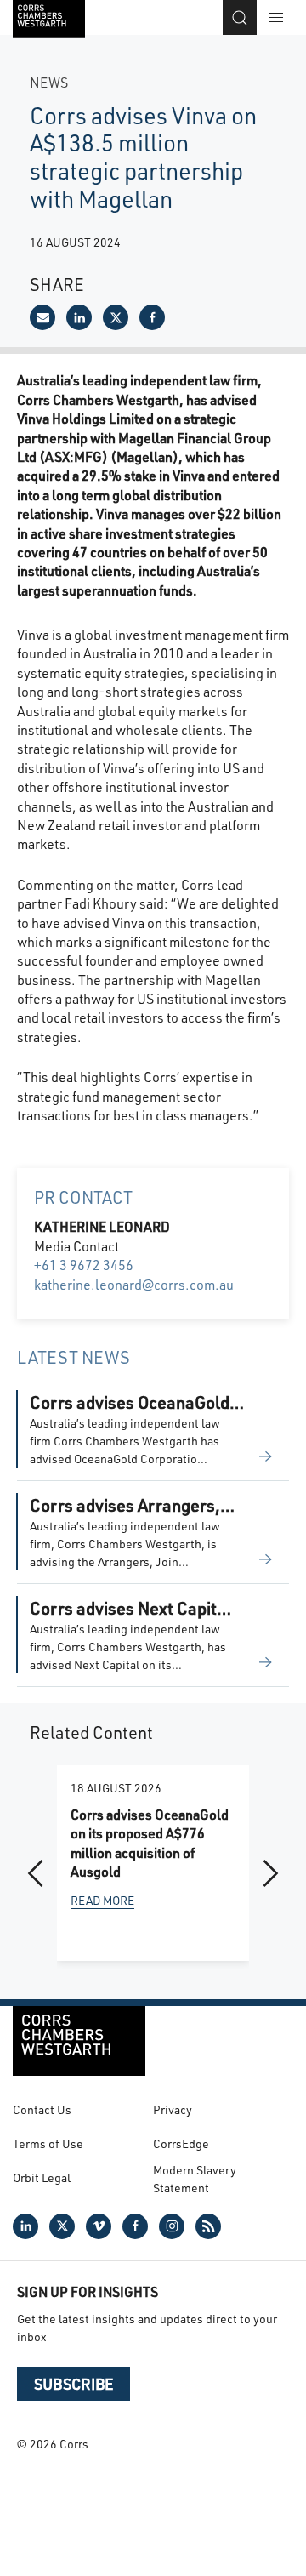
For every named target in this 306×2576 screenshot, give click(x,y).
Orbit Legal (42, 2177)
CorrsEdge (181, 2143)
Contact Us (42, 2109)
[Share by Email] (42, 317)
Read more (102, 1900)
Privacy (173, 2109)
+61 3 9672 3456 (84, 1265)
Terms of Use (48, 2143)
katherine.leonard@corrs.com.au (134, 1284)
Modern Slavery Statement (195, 2179)
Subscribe (74, 2384)
